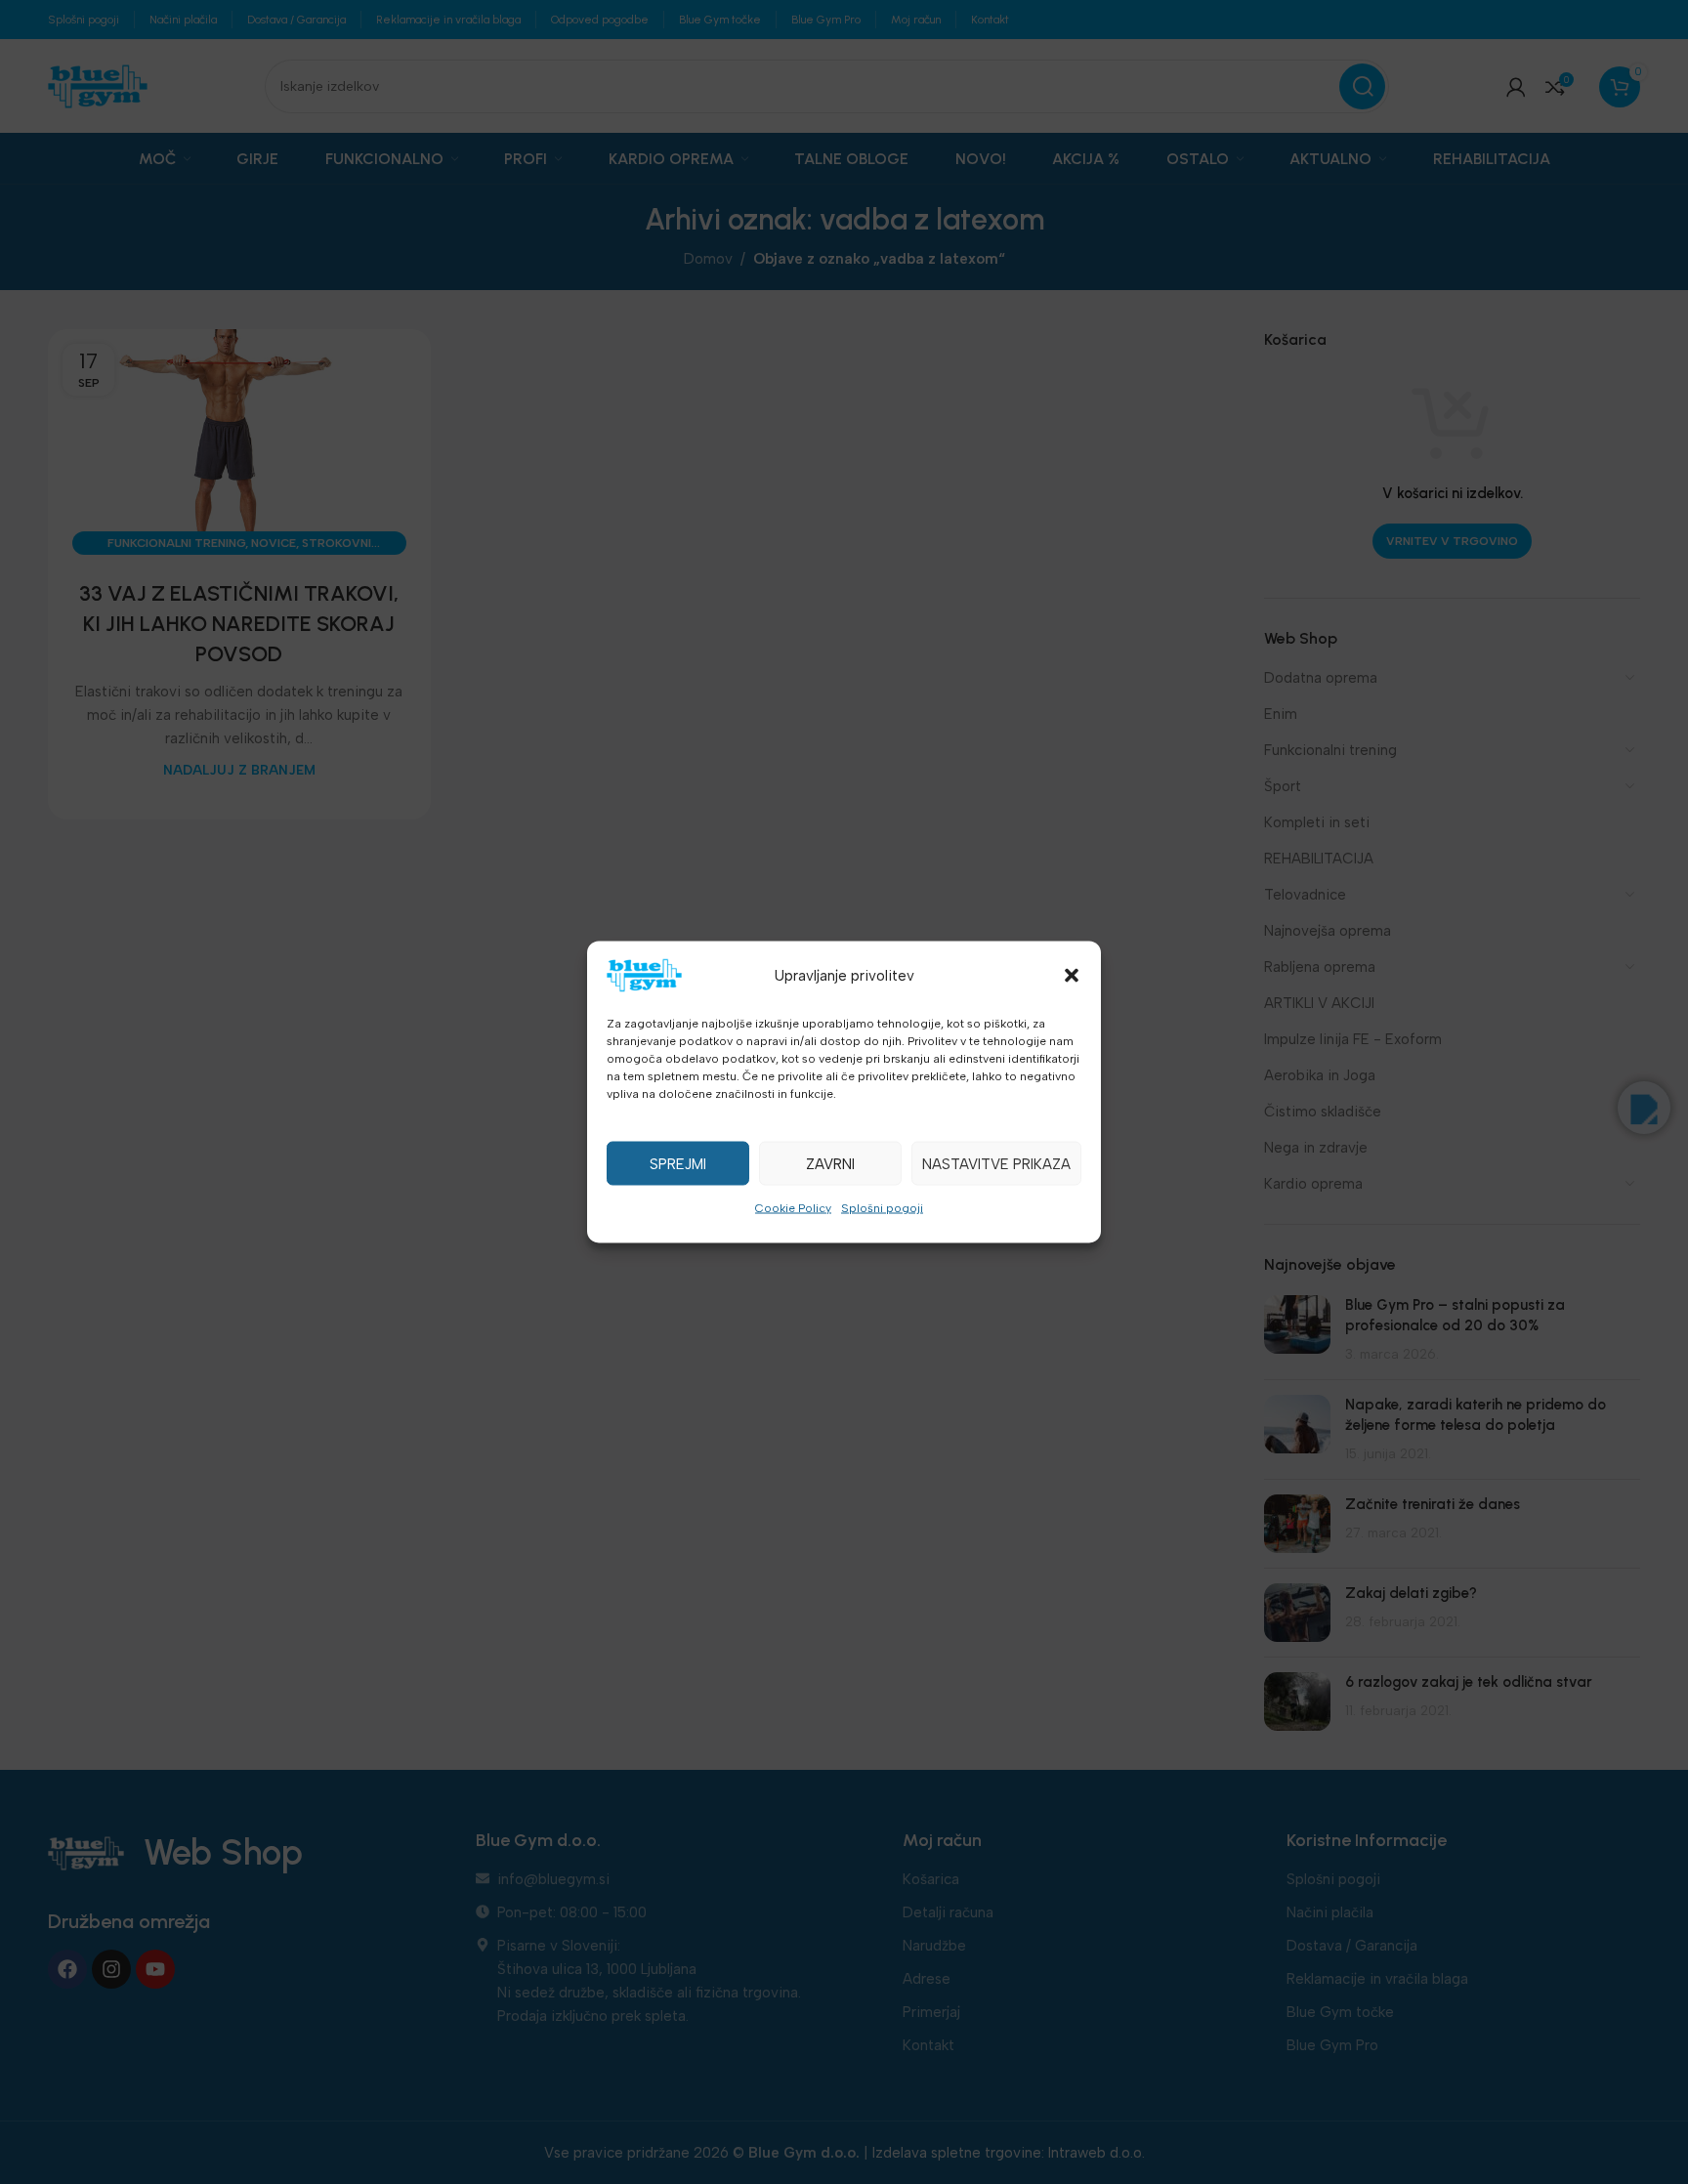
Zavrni (830, 1163)
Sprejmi (678, 1163)
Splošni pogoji (882, 1208)
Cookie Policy (793, 1208)
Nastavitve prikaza (996, 1163)
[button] (1072, 976)
